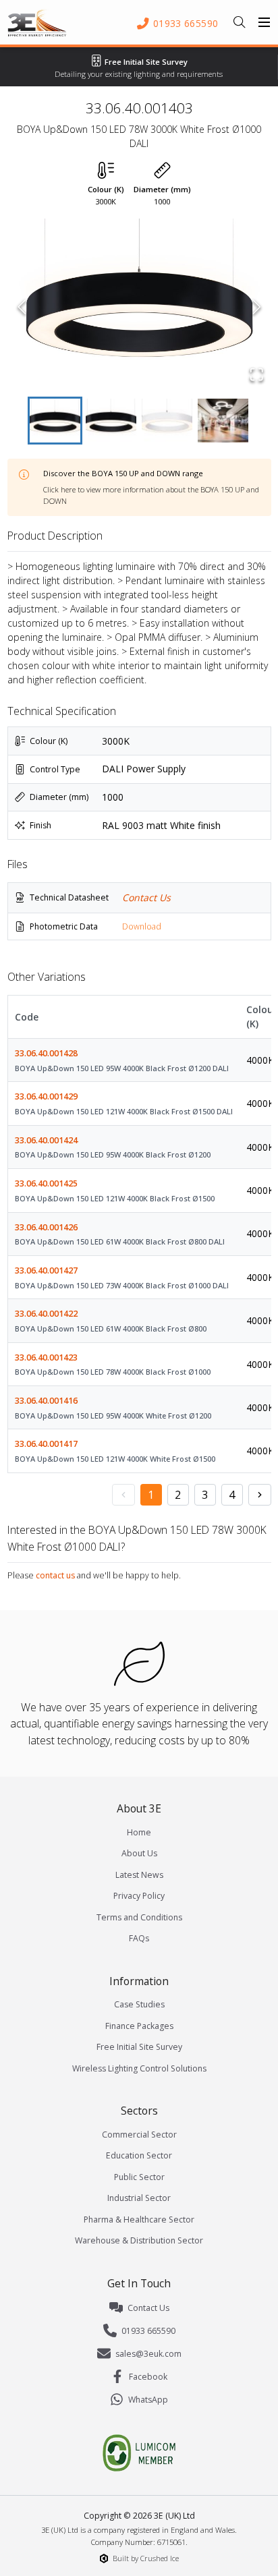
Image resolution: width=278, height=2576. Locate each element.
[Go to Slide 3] (167, 421)
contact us (55, 1575)
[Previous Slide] (22, 307)
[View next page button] (260, 1495)
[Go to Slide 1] (55, 421)
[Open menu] (265, 22)
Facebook (148, 2377)
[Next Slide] (257, 307)
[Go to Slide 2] (111, 421)
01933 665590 (148, 2331)
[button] (139, 307)
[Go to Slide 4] (223, 421)
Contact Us (146, 897)
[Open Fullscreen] (257, 374)
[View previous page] (123, 1495)
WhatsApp (148, 2400)
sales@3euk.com (148, 2354)
